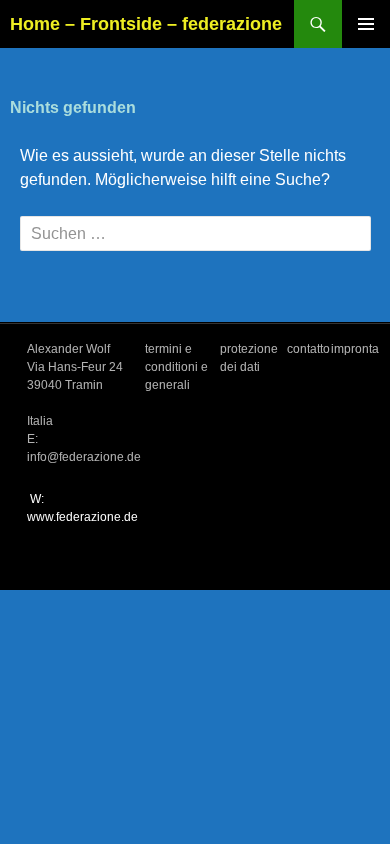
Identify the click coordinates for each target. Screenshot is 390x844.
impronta (355, 349)
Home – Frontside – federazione (146, 24)
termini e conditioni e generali (176, 367)
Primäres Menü (366, 24)
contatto (308, 349)
